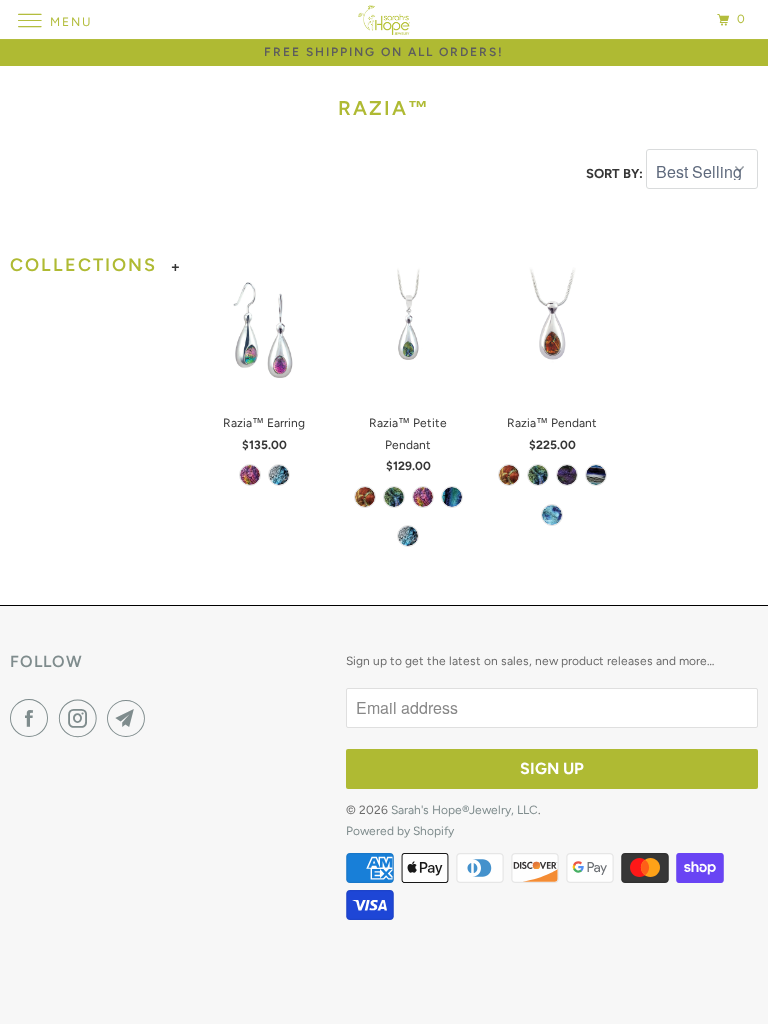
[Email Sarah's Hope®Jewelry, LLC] (130, 718)
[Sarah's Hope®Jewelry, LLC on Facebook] (33, 718)
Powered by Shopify (400, 831)
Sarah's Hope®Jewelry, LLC (464, 810)
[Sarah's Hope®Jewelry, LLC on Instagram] (82, 718)
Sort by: (616, 173)
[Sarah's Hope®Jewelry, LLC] (384, 19)
